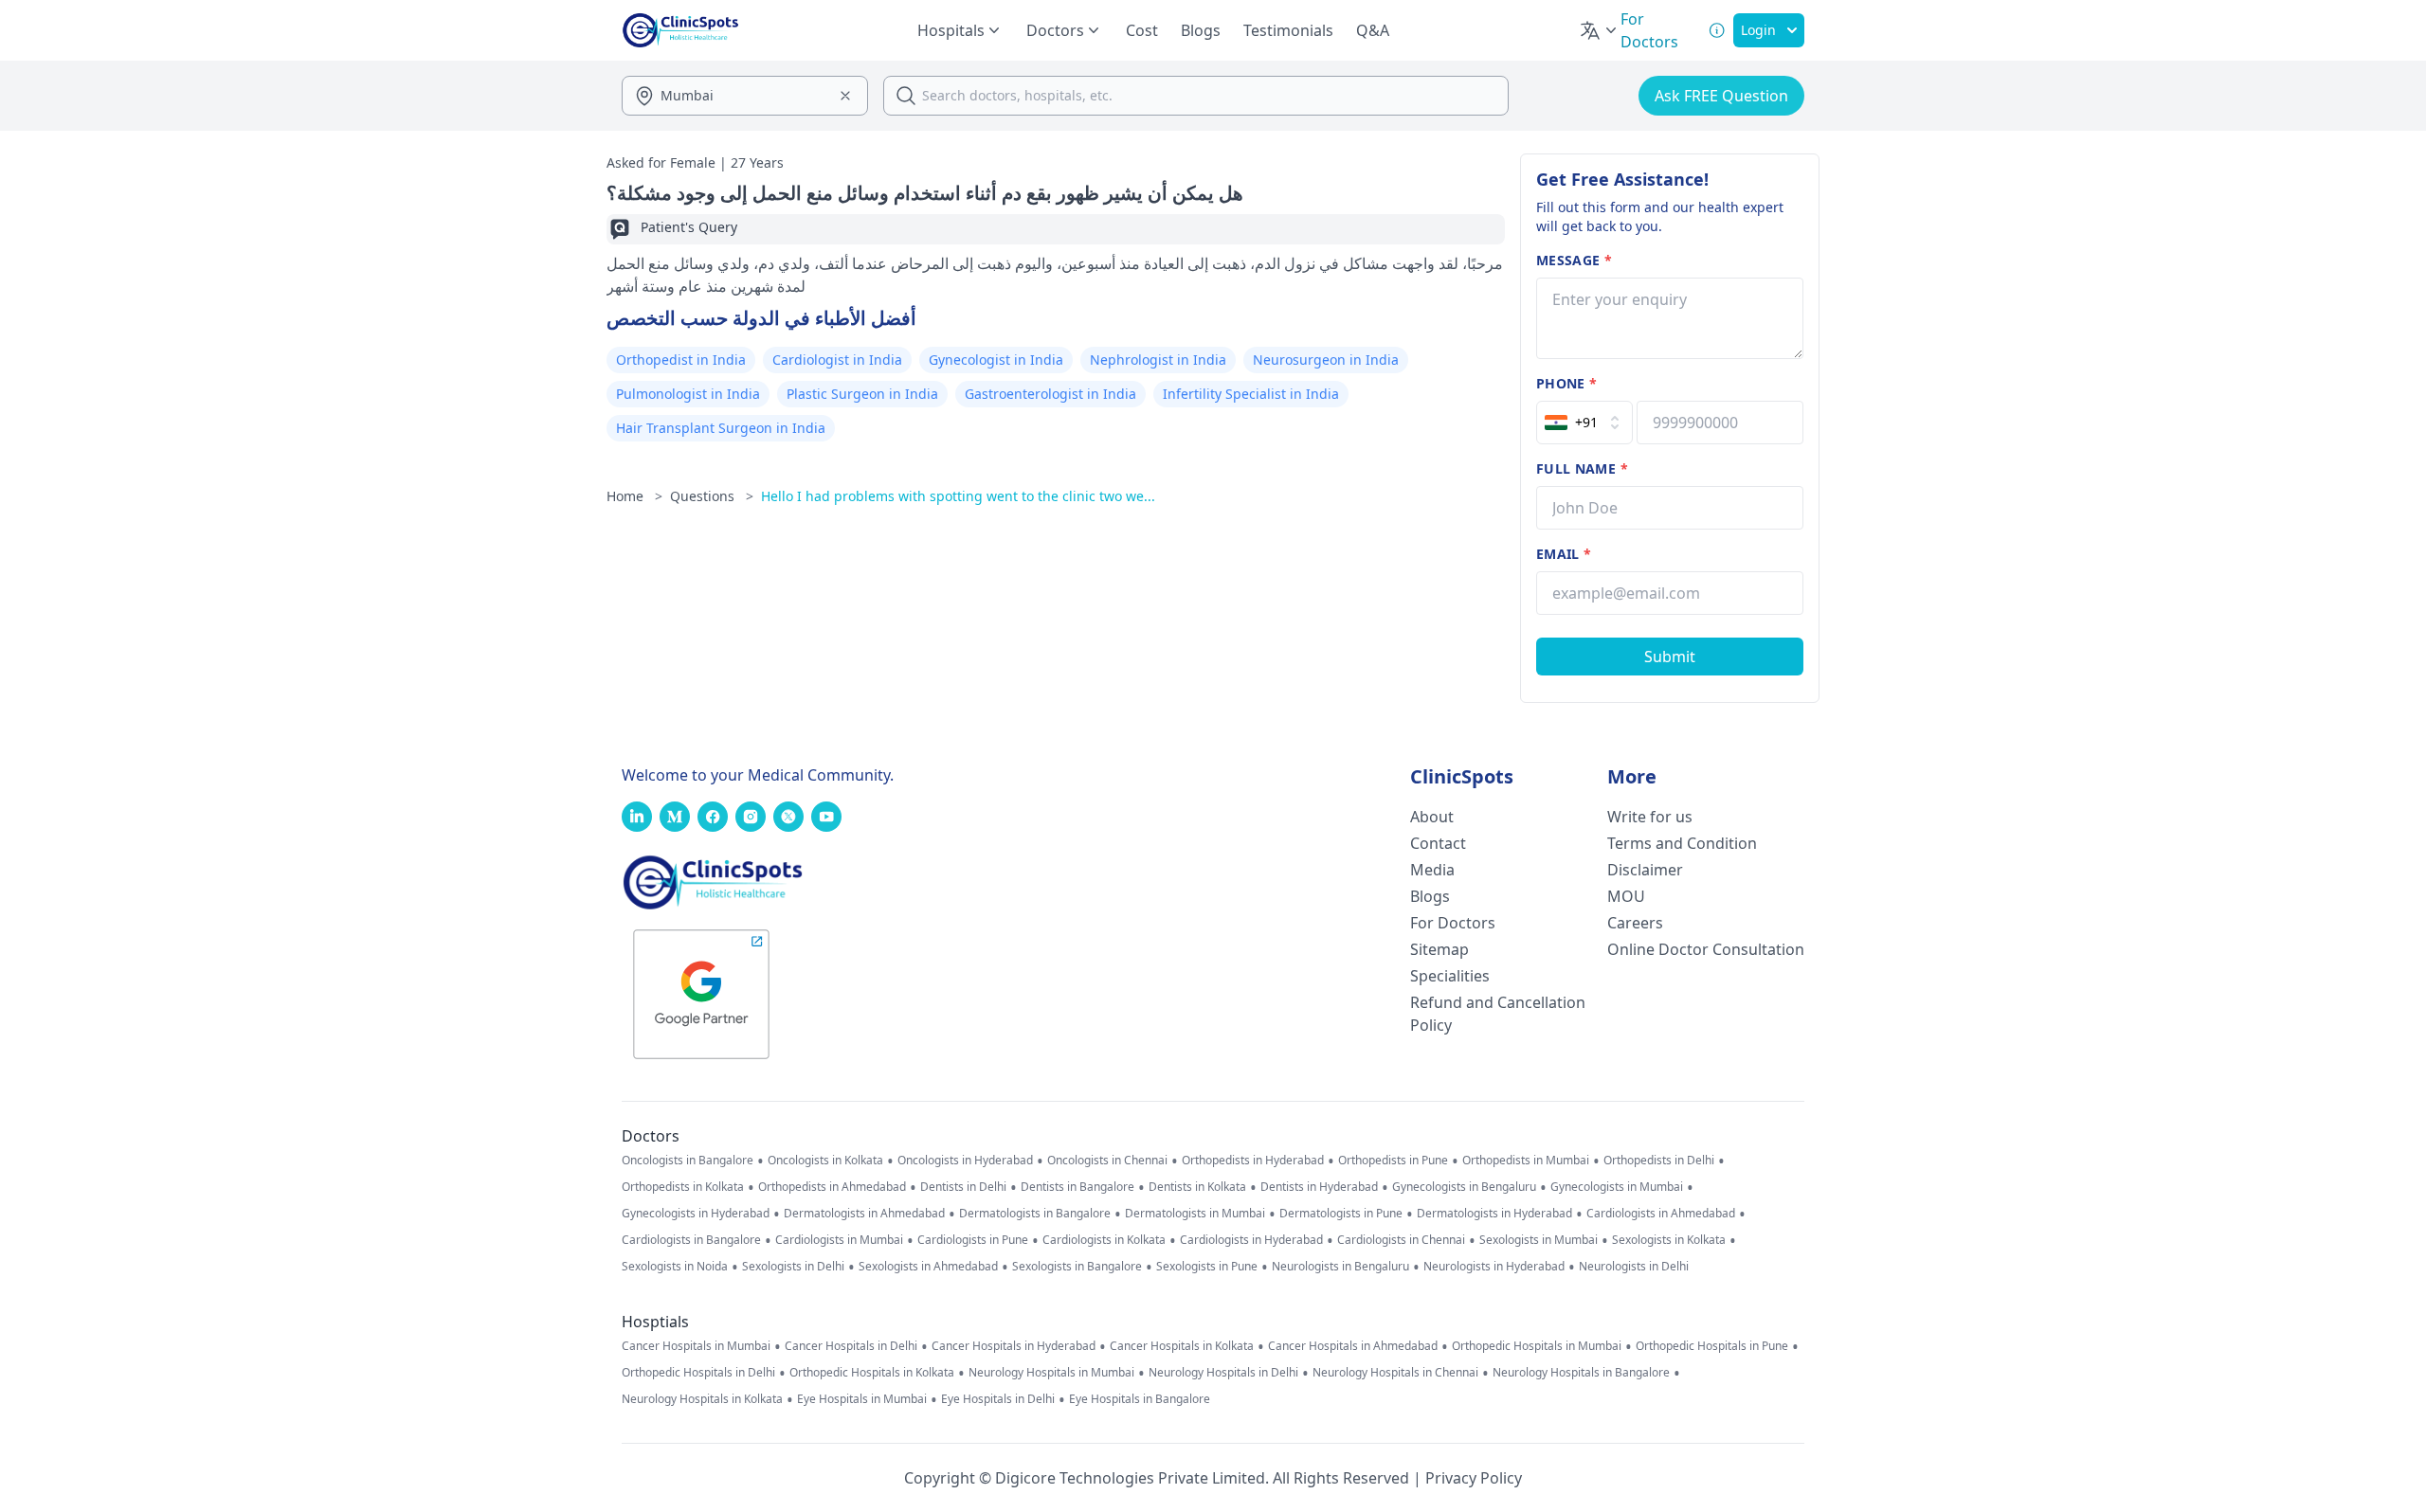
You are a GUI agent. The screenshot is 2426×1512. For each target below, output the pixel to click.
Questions (712, 496)
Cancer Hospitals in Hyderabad (1014, 1346)
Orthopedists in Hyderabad (1253, 1161)
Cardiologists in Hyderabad (1251, 1240)
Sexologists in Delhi (793, 1267)
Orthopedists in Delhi (1659, 1161)
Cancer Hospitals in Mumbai (696, 1346)
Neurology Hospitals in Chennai (1395, 1373)
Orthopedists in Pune (1393, 1161)
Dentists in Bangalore (1077, 1187)
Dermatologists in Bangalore (1035, 1214)
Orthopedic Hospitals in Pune (1712, 1346)
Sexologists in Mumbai (1539, 1240)
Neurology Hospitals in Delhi (1223, 1373)
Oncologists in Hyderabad (965, 1161)
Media (1432, 870)
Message (1574, 260)
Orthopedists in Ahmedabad (832, 1187)
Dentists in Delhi (963, 1187)
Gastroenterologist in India (1050, 394)
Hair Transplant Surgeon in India (721, 428)
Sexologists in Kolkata (1669, 1240)
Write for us (1650, 817)
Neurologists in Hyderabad (1494, 1267)
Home (634, 496)
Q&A (1373, 30)
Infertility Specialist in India (1251, 394)
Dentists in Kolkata (1197, 1187)
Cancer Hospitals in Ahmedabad (1353, 1346)
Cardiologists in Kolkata (1104, 1240)
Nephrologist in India (1158, 360)
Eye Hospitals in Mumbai (862, 1399)
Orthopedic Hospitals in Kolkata (872, 1373)
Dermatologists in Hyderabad (1494, 1214)
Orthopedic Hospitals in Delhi (698, 1373)
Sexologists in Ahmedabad (928, 1267)
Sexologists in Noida (675, 1267)
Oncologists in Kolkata (825, 1161)
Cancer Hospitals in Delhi (851, 1346)
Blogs (1201, 30)
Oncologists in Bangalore (688, 1161)
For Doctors (1453, 923)
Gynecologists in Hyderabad (696, 1214)
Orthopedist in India (681, 360)
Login (1758, 30)
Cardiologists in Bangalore (691, 1240)
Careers (1635, 923)
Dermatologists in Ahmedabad (864, 1214)
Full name (1582, 468)
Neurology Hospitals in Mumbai (1051, 1373)
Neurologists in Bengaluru (1340, 1267)
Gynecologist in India (996, 360)
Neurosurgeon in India (1326, 360)
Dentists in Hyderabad (1319, 1187)
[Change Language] (1600, 30)
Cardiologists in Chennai (1401, 1240)
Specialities (1450, 976)
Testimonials (1288, 30)
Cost (1142, 30)
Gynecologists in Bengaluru (1464, 1187)
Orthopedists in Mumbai (1526, 1161)
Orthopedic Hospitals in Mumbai (1537, 1346)
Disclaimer (1645, 870)
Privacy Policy (1474, 1478)
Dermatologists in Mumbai (1195, 1214)
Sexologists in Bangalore (1077, 1267)
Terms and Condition (1682, 843)
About (1432, 817)
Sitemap (1439, 949)
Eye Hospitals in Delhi (998, 1399)
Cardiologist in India (837, 360)
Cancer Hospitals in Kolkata (1182, 1346)
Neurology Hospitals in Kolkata (702, 1399)
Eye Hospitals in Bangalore (1140, 1399)
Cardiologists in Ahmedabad (1661, 1214)
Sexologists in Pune (1207, 1267)
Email (1564, 554)
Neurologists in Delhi (1634, 1267)
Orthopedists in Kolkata (683, 1187)
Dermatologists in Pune (1341, 1214)
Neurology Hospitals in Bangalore (1581, 1373)
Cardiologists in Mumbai (839, 1240)
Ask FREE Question (1721, 96)
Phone (1566, 383)
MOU (1626, 896)
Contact (1438, 843)
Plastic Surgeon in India (862, 394)
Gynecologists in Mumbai (1617, 1187)
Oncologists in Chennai (1107, 1161)
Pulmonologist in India (688, 394)
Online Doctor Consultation (1706, 949)
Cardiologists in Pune (973, 1240)
